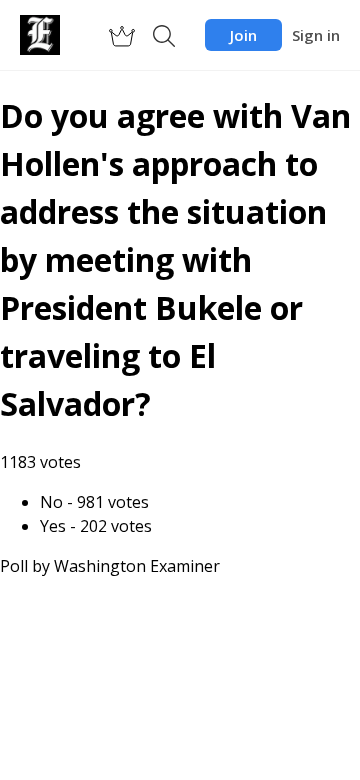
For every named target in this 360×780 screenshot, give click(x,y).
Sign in (316, 35)
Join (243, 35)
